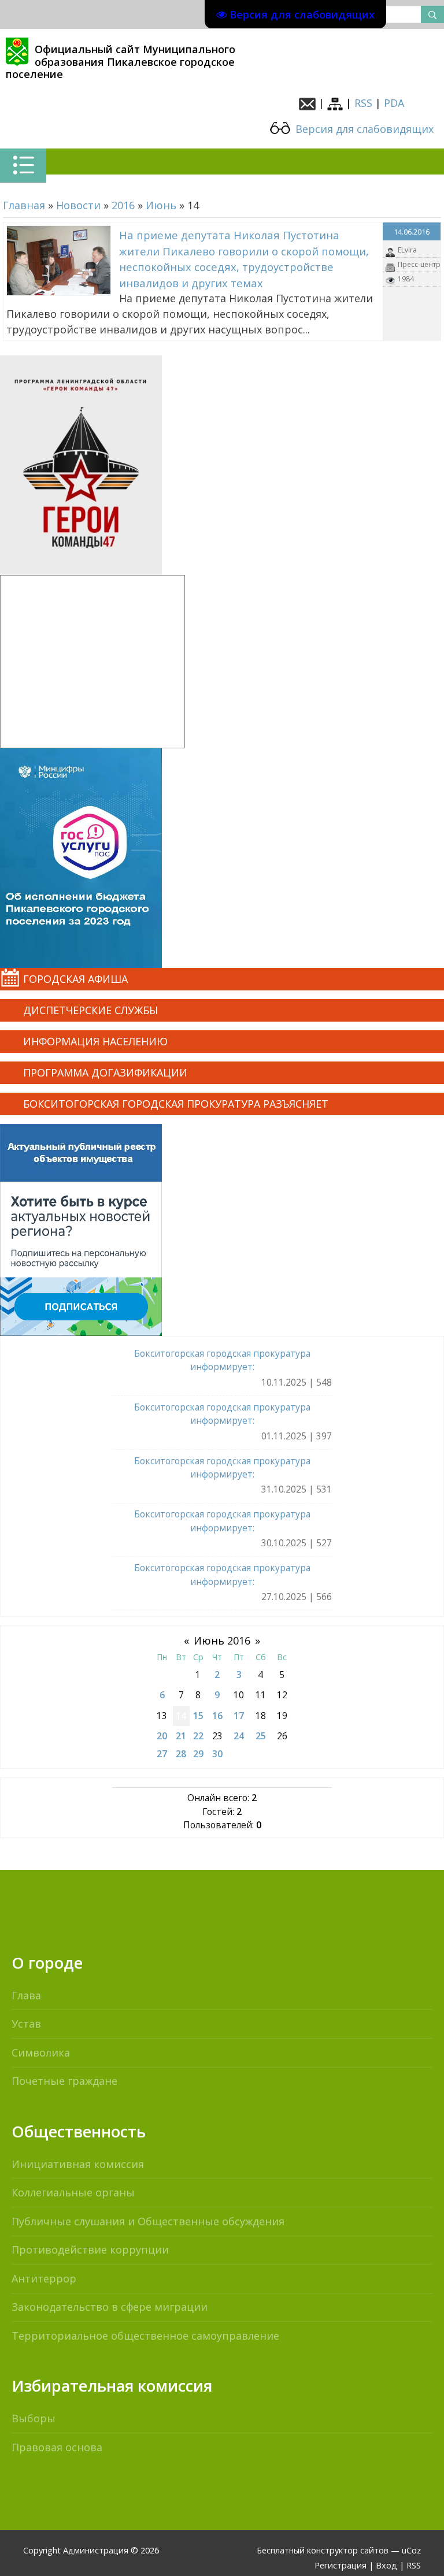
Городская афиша (75, 979)
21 (181, 1736)
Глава (26, 1995)
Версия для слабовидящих (363, 129)
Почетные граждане (64, 2081)
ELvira (407, 250)
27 (162, 1754)
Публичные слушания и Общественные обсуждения (148, 2221)
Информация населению (95, 1041)
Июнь (161, 205)
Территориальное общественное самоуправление (145, 2336)
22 (198, 1736)
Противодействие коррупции (90, 2250)
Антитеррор (44, 2278)
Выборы (34, 2418)
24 (239, 1736)
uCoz (411, 2550)
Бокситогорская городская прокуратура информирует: (222, 1360)
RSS (363, 103)
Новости (78, 205)
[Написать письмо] (307, 103)
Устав (26, 2024)
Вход (386, 2565)
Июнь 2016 (222, 1640)
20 (162, 1736)
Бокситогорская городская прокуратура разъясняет (176, 1104)
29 (198, 1754)
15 (198, 1716)
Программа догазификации (105, 1072)
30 (217, 1754)
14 (181, 1716)
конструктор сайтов (348, 2550)
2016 (123, 205)
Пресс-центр (419, 264)
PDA (394, 103)
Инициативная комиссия (78, 2164)
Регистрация (341, 2565)
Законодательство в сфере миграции (110, 2307)
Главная (24, 205)
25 (261, 1736)
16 (217, 1716)
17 (239, 1716)
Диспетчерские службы (90, 1010)
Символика (41, 2052)
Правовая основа (57, 2447)
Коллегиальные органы (73, 2192)
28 (181, 1754)
